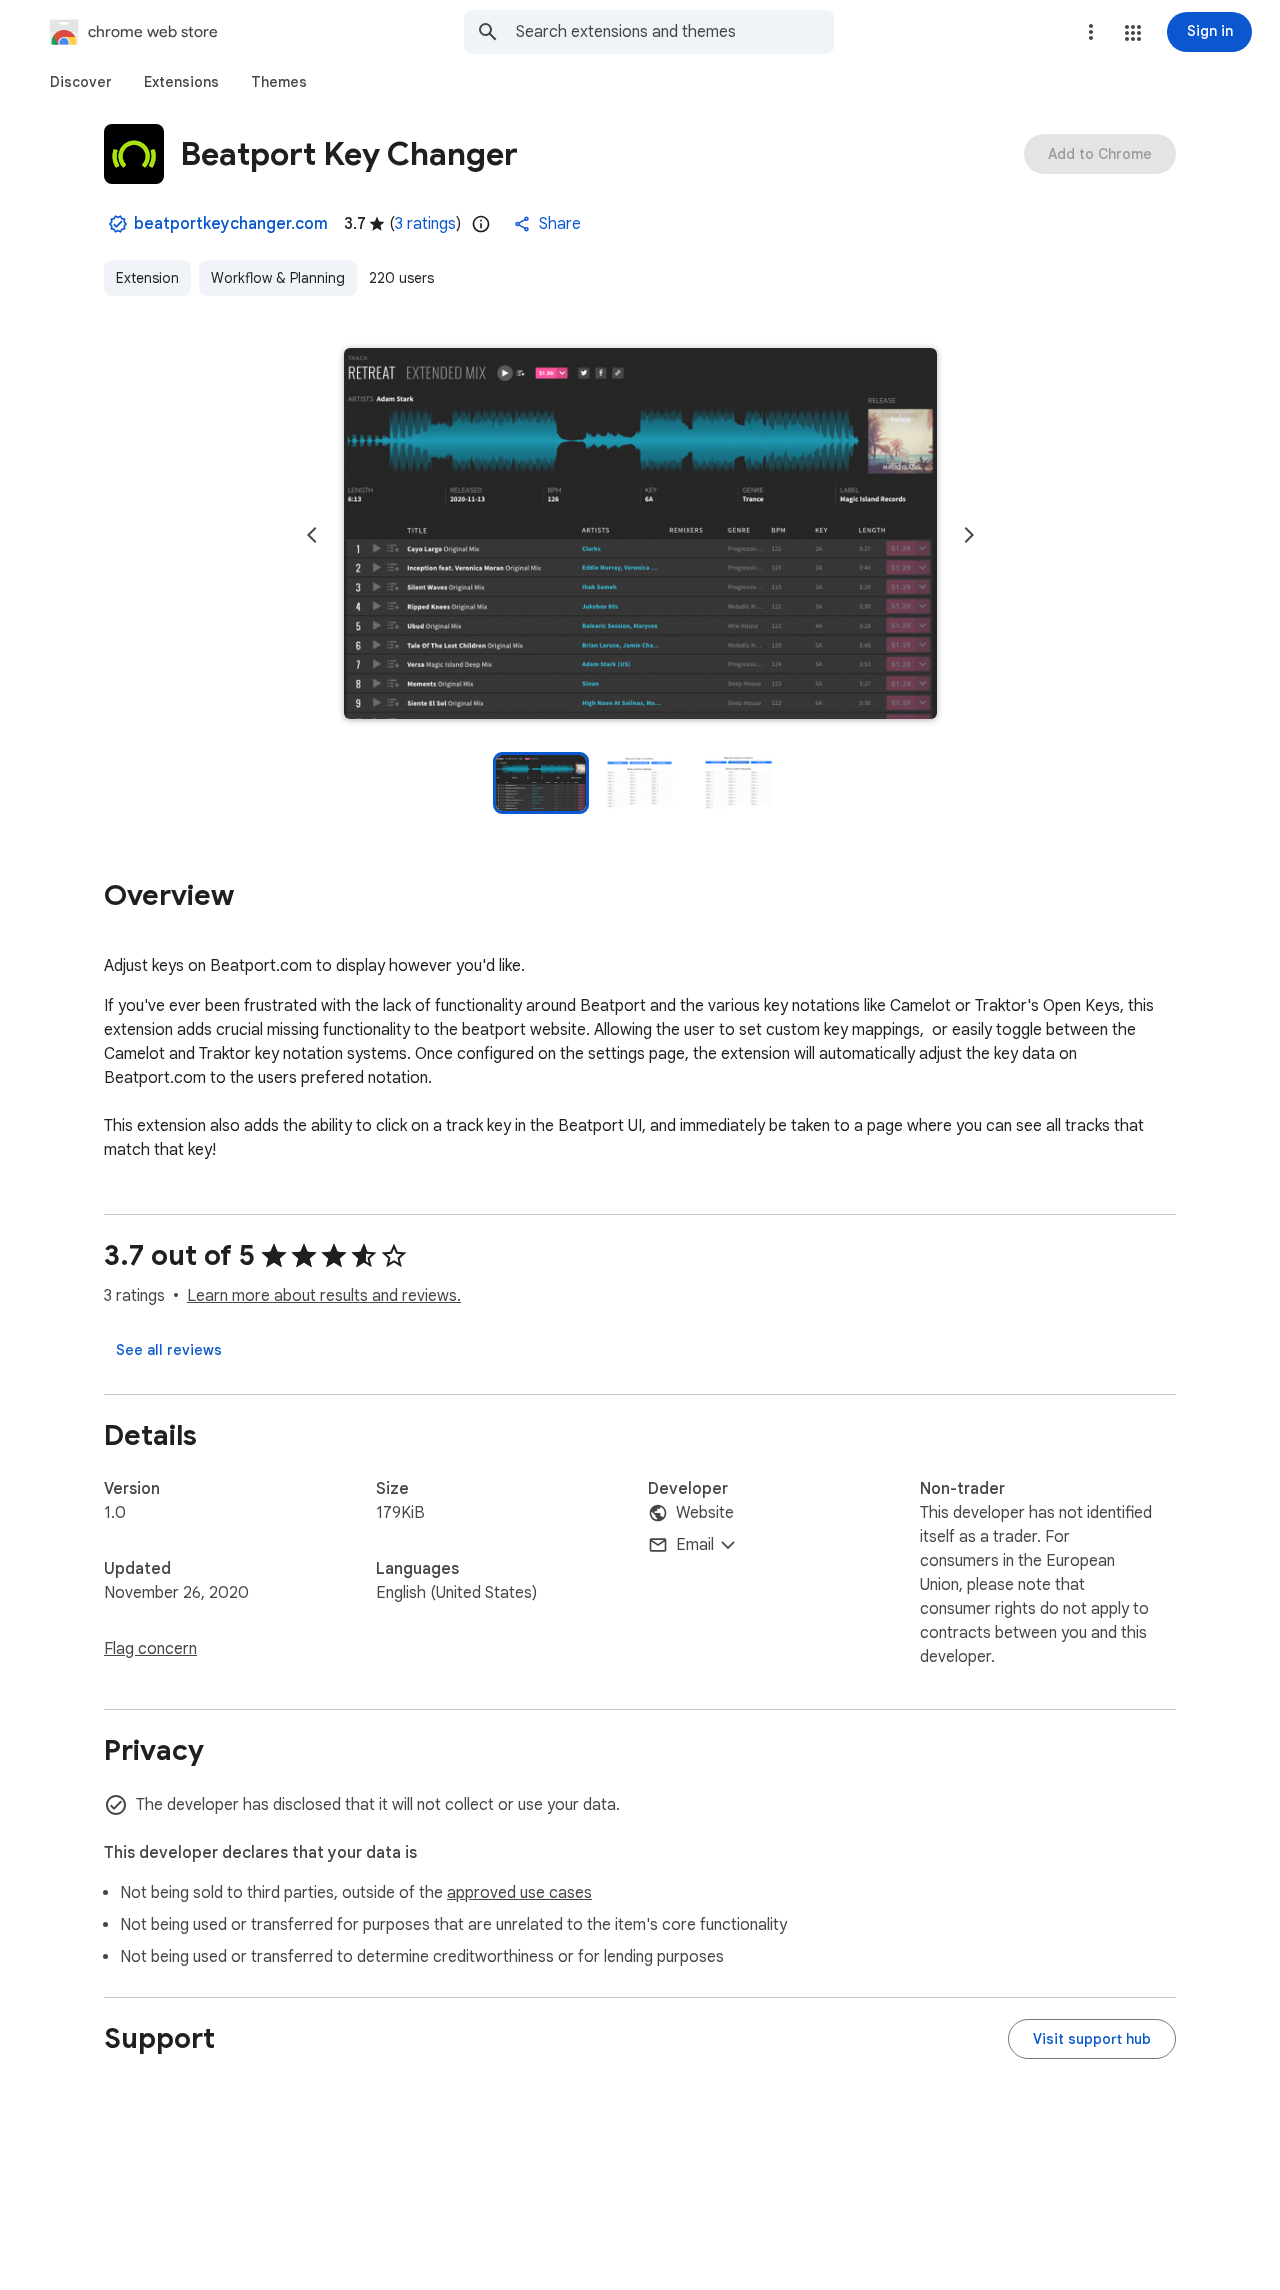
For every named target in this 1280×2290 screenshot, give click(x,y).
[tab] (81, 82)
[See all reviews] (169, 1350)
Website (705, 1513)
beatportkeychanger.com (231, 224)
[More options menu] (1091, 32)
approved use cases (519, 1893)
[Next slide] (969, 535)
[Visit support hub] (1092, 2039)
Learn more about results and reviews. (324, 1296)
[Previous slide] (312, 535)
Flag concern (150, 1649)
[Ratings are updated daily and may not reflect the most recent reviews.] (481, 224)
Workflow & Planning (278, 278)
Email (695, 1545)
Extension (147, 278)
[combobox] (675, 32)
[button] (1133, 33)
